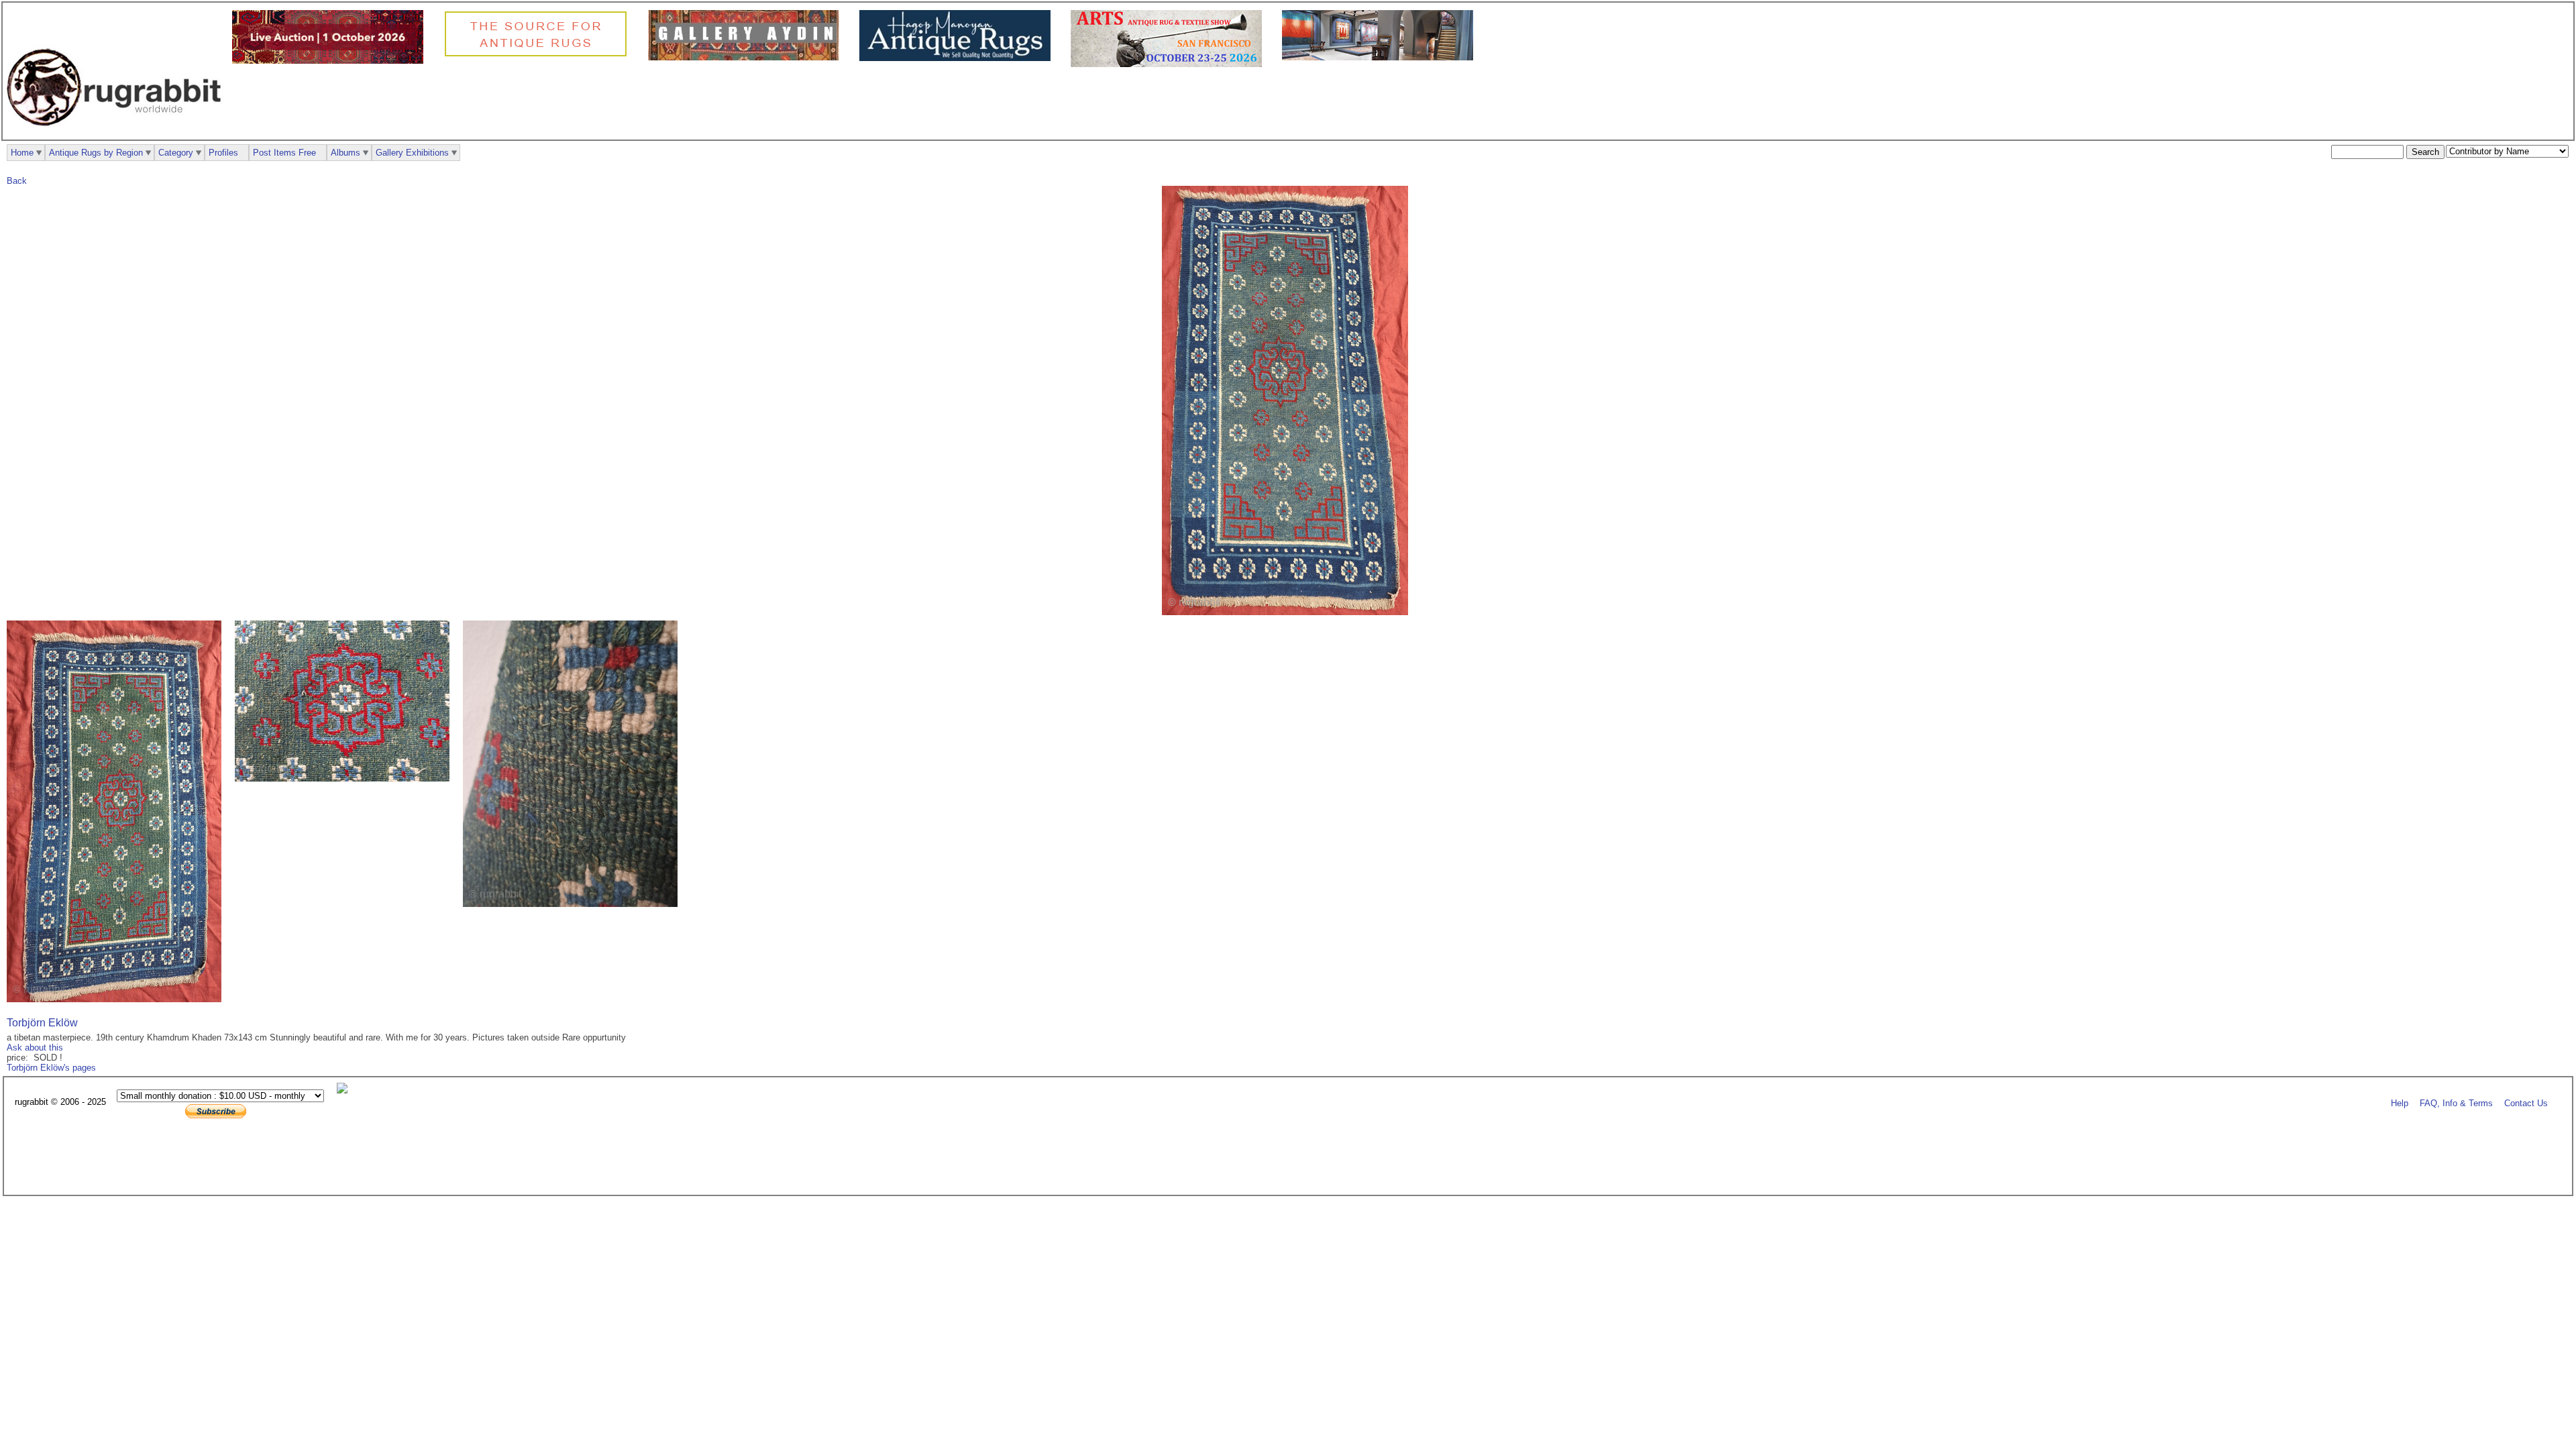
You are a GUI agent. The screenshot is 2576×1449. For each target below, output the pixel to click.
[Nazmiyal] (539, 55)
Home (22, 153)
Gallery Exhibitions (412, 153)
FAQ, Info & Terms (2456, 1103)
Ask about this (35, 1048)
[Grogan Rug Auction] (331, 61)
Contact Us (2526, 1103)
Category (176, 153)
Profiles (223, 153)
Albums (345, 153)
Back (17, 181)
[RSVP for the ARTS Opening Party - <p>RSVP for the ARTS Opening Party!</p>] (345, 1090)
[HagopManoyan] (958, 58)
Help (2400, 1103)
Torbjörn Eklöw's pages (51, 1068)
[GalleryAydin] (747, 57)
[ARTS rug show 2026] (1170, 64)
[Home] (117, 133)
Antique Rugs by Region (96, 153)
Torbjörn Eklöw (42, 1023)
